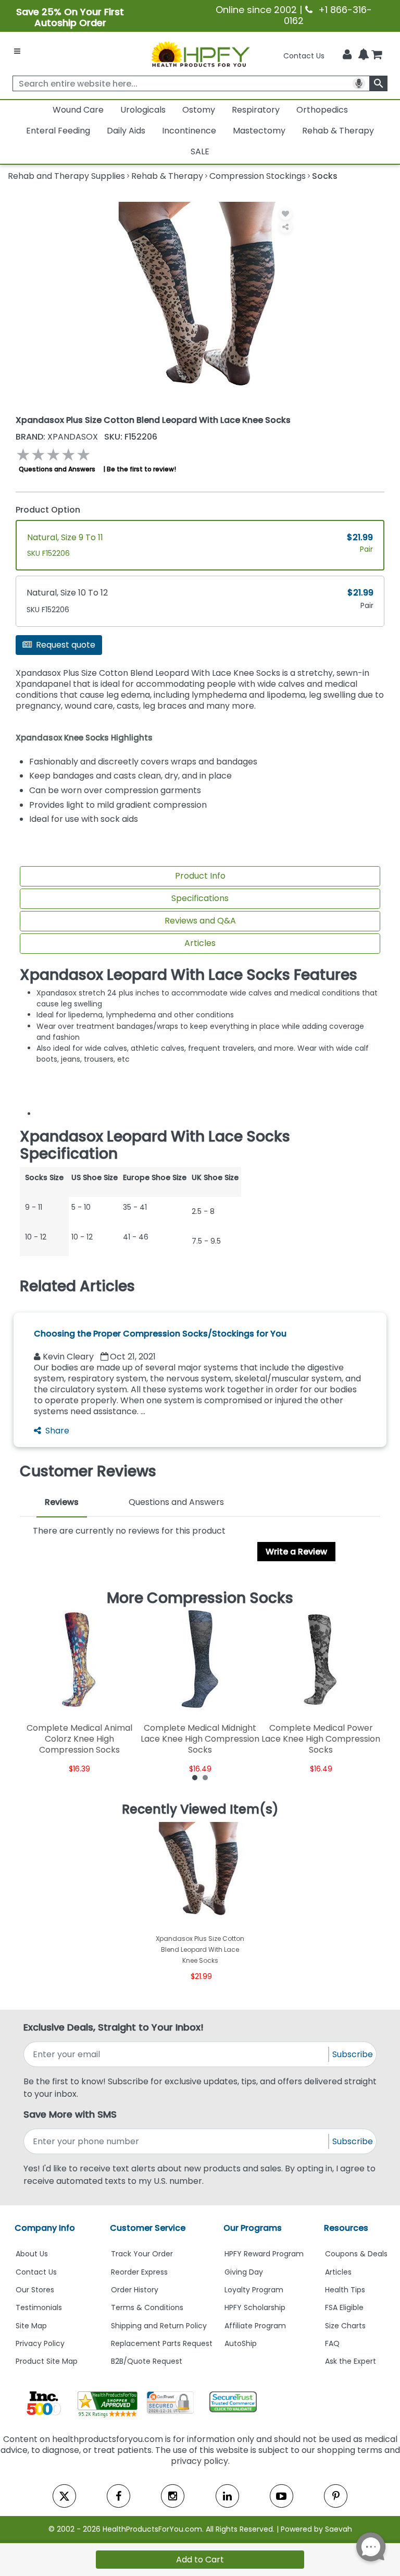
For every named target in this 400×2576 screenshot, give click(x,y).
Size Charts (345, 2326)
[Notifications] (364, 55)
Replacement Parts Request (162, 2343)
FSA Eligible (344, 2307)
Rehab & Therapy (338, 131)
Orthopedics (322, 110)
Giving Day (244, 2272)
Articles (200, 943)
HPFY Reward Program (264, 2254)
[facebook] (118, 2496)
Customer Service (148, 2228)
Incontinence (189, 131)
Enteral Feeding (58, 131)
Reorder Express (139, 2272)
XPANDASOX (58, 437)
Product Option (48, 510)
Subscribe (353, 2054)
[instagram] (173, 2496)
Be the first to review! (141, 469)
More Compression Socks (200, 1598)
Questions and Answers (57, 469)
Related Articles (77, 1286)
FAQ (332, 2343)
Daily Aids (126, 131)
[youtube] (282, 2496)
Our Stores (35, 2290)
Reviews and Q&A (200, 921)
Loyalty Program (254, 2290)
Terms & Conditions (147, 2307)
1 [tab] (195, 1777)
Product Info (200, 876)
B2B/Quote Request (147, 2361)
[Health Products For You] (200, 54)
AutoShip (241, 2343)
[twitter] (64, 2496)
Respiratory (256, 110)
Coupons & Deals (356, 2254)
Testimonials (39, 2307)
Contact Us (304, 56)
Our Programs (253, 2228)
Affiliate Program (255, 2326)
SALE (200, 151)
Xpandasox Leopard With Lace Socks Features (189, 975)
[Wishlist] (286, 214)
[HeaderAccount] (347, 55)
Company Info (45, 2228)
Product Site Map (47, 2361)
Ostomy (199, 110)
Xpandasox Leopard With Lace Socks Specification (155, 1145)
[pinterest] (336, 2496)
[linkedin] (227, 2496)
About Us (32, 2254)
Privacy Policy (40, 2343)
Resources (346, 2228)
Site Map (31, 2326)
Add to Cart (200, 2560)
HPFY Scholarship (255, 2307)
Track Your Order (142, 2254)
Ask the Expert (351, 2361)
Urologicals (143, 110)
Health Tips (345, 2290)
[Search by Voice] (359, 83)
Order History (135, 2290)
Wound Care (78, 110)
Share (57, 1431)
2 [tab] (205, 1777)
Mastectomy (259, 131)
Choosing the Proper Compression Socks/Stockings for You (160, 1334)
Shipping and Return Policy (159, 2326)
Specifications (200, 898)
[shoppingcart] (377, 56)
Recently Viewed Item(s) (200, 1809)
